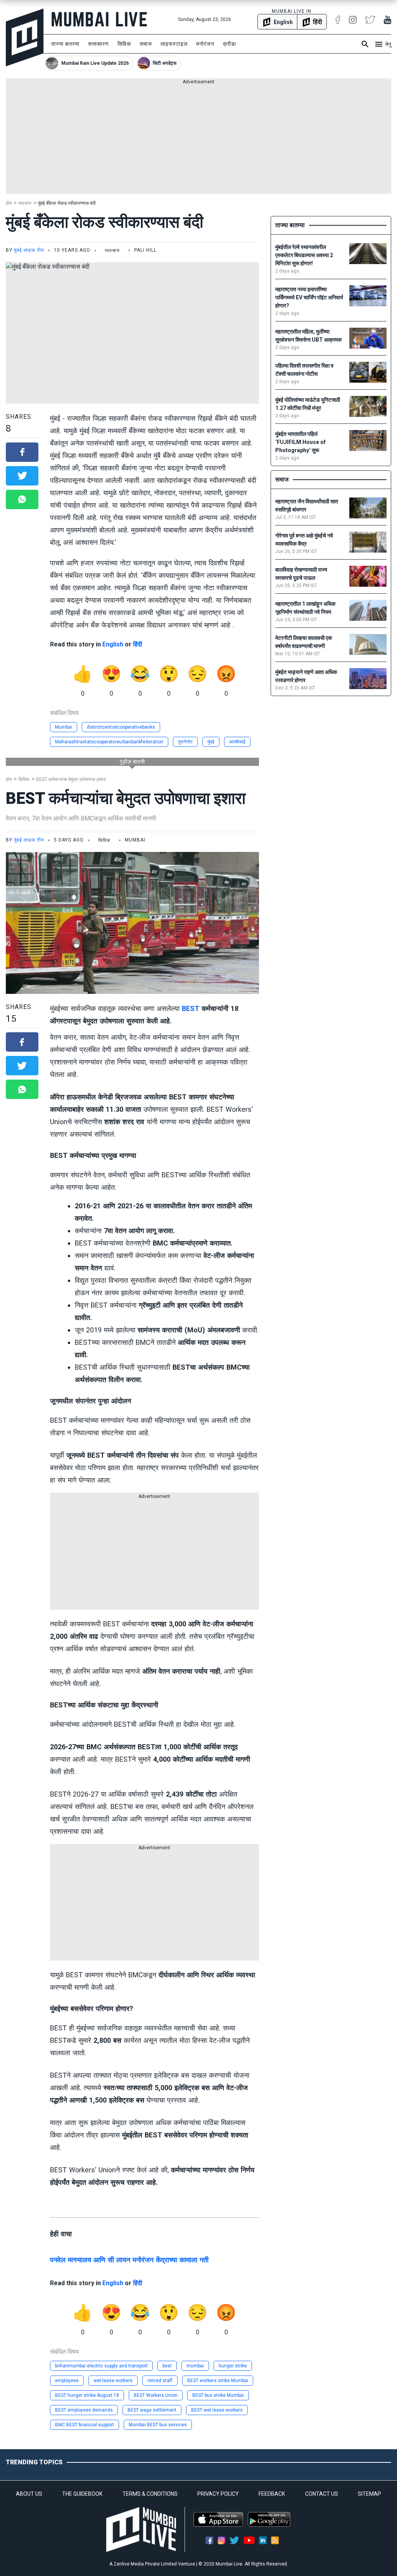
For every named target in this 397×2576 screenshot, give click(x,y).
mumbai (195, 2366)
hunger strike (233, 2366)
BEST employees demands (84, 2410)
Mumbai (64, 727)
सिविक (124, 44)
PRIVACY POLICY (218, 2494)
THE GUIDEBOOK (82, 2494)
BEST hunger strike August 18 (87, 2395)
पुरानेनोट (185, 742)
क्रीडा (230, 44)
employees (67, 2381)
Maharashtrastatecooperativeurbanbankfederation (109, 742)
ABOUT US (29, 2494)
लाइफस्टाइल (174, 44)
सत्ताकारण (98, 44)
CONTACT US (322, 2494)
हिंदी (138, 644)
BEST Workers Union (156, 2395)
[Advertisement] (198, 140)
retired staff (160, 2381)
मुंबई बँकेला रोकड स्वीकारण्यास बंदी (67, 203)
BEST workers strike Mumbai (218, 2381)
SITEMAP (369, 2494)
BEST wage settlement (152, 2410)
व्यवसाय (25, 203)
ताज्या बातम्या (65, 44)
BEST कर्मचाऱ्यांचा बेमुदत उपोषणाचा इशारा (71, 779)
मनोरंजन (205, 44)
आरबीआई (237, 742)
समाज (146, 44)
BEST (191, 1008)
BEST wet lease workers (217, 2410)
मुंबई (211, 742)
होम (9, 203)
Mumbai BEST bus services (158, 2425)
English (113, 644)
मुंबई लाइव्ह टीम (29, 250)
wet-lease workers (113, 2381)
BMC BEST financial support (85, 2425)
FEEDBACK (272, 2494)
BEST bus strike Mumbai (218, 2395)
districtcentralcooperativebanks (121, 727)
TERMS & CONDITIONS (150, 2494)
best (167, 2366)
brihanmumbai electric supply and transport (101, 2366)
